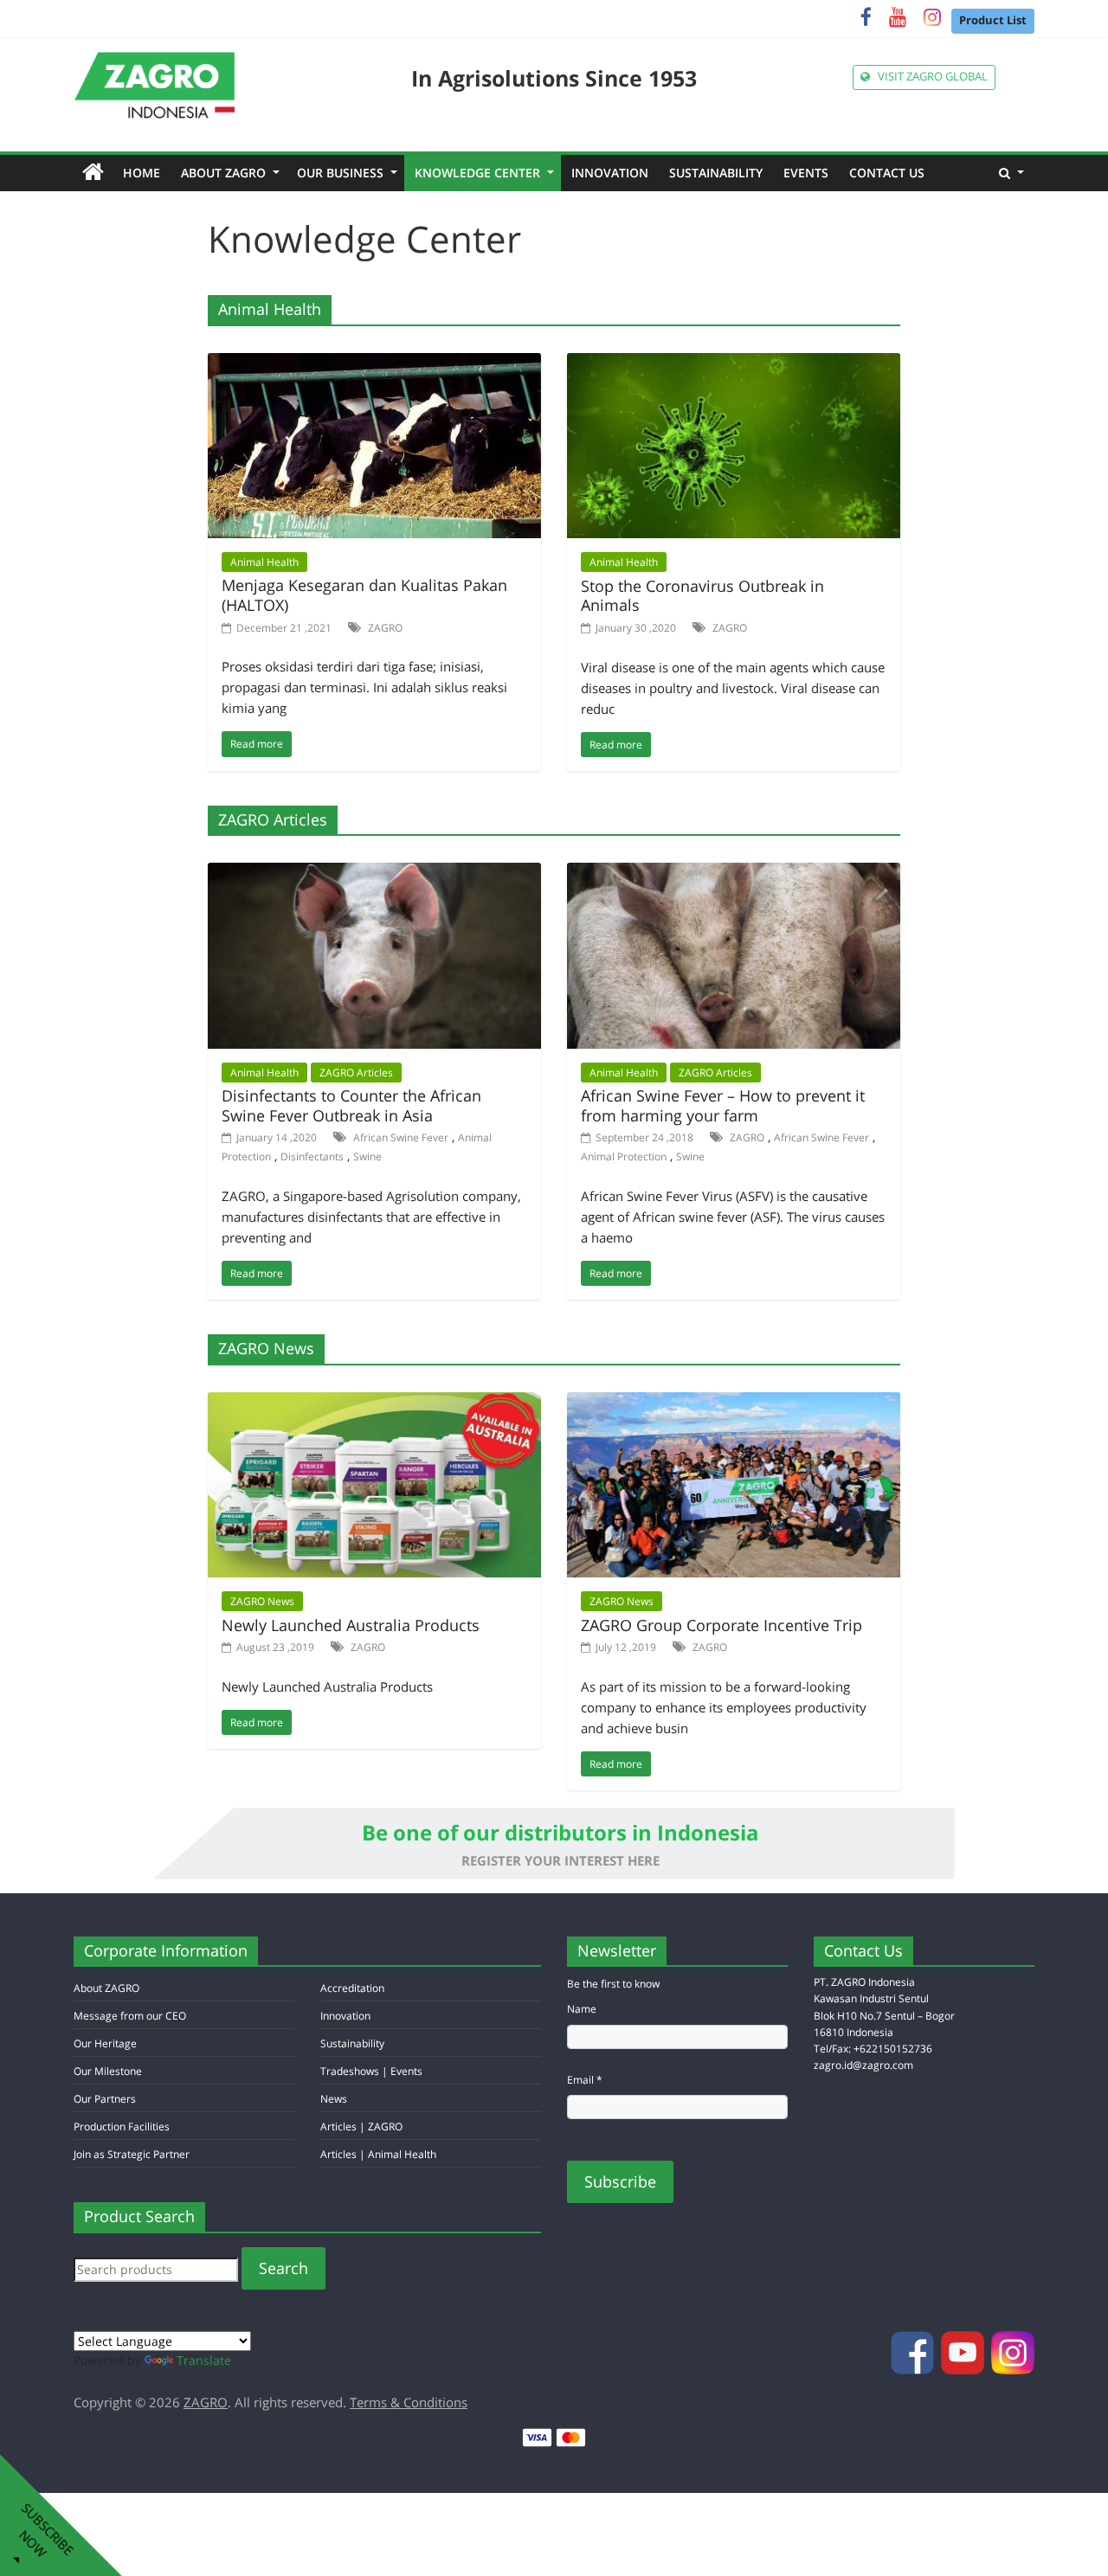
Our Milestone (108, 2071)
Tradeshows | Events (371, 2071)
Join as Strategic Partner (132, 2154)
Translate (204, 2360)
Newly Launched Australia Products (351, 1625)
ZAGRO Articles (356, 1073)
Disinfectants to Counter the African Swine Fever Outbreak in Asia (351, 1105)
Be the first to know (613, 1984)
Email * (585, 2080)
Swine (367, 1156)
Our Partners (105, 2099)
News (334, 2099)
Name (582, 2009)
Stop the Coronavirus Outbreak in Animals (702, 596)
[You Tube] (898, 19)
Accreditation (352, 1988)
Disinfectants (312, 1156)
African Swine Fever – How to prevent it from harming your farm (723, 1105)
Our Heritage (105, 2043)
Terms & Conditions (409, 2402)
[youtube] (964, 2351)
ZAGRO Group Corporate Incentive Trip (721, 1625)
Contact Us (887, 173)
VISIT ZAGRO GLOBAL (929, 77)
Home (147, 172)
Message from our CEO (130, 2016)
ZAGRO (385, 628)
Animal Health (264, 562)
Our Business (345, 173)
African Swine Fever (401, 1137)
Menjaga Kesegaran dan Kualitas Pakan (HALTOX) (364, 595)
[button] (1011, 173)
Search (283, 2268)
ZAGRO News (262, 1601)
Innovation (610, 173)
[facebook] (914, 2351)
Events (806, 173)
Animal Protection (624, 1156)
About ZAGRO (229, 173)
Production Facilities (122, 2126)
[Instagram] (932, 19)
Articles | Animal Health (378, 2154)
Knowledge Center (483, 173)
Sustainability (716, 173)
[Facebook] (866, 19)
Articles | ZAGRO (361, 2126)
